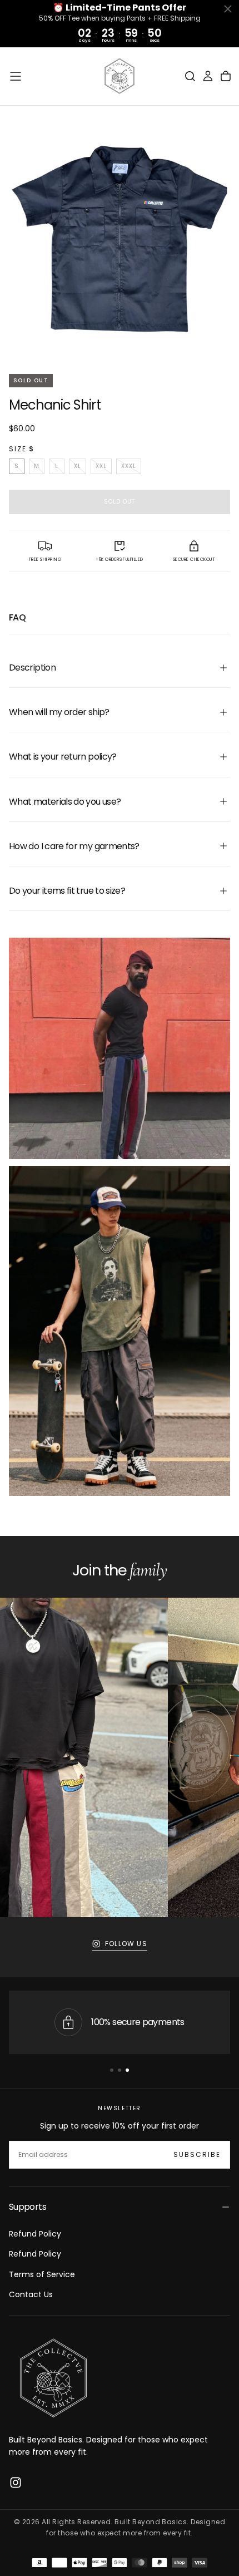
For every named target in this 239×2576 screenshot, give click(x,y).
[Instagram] (16, 2483)
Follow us (126, 1944)
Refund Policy (35, 2234)
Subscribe (197, 2154)
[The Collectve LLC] (53, 2378)
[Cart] (226, 76)
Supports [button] (28, 2207)
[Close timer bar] (228, 9)
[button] (16, 76)
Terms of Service (42, 2274)
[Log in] (208, 76)
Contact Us (31, 2294)
